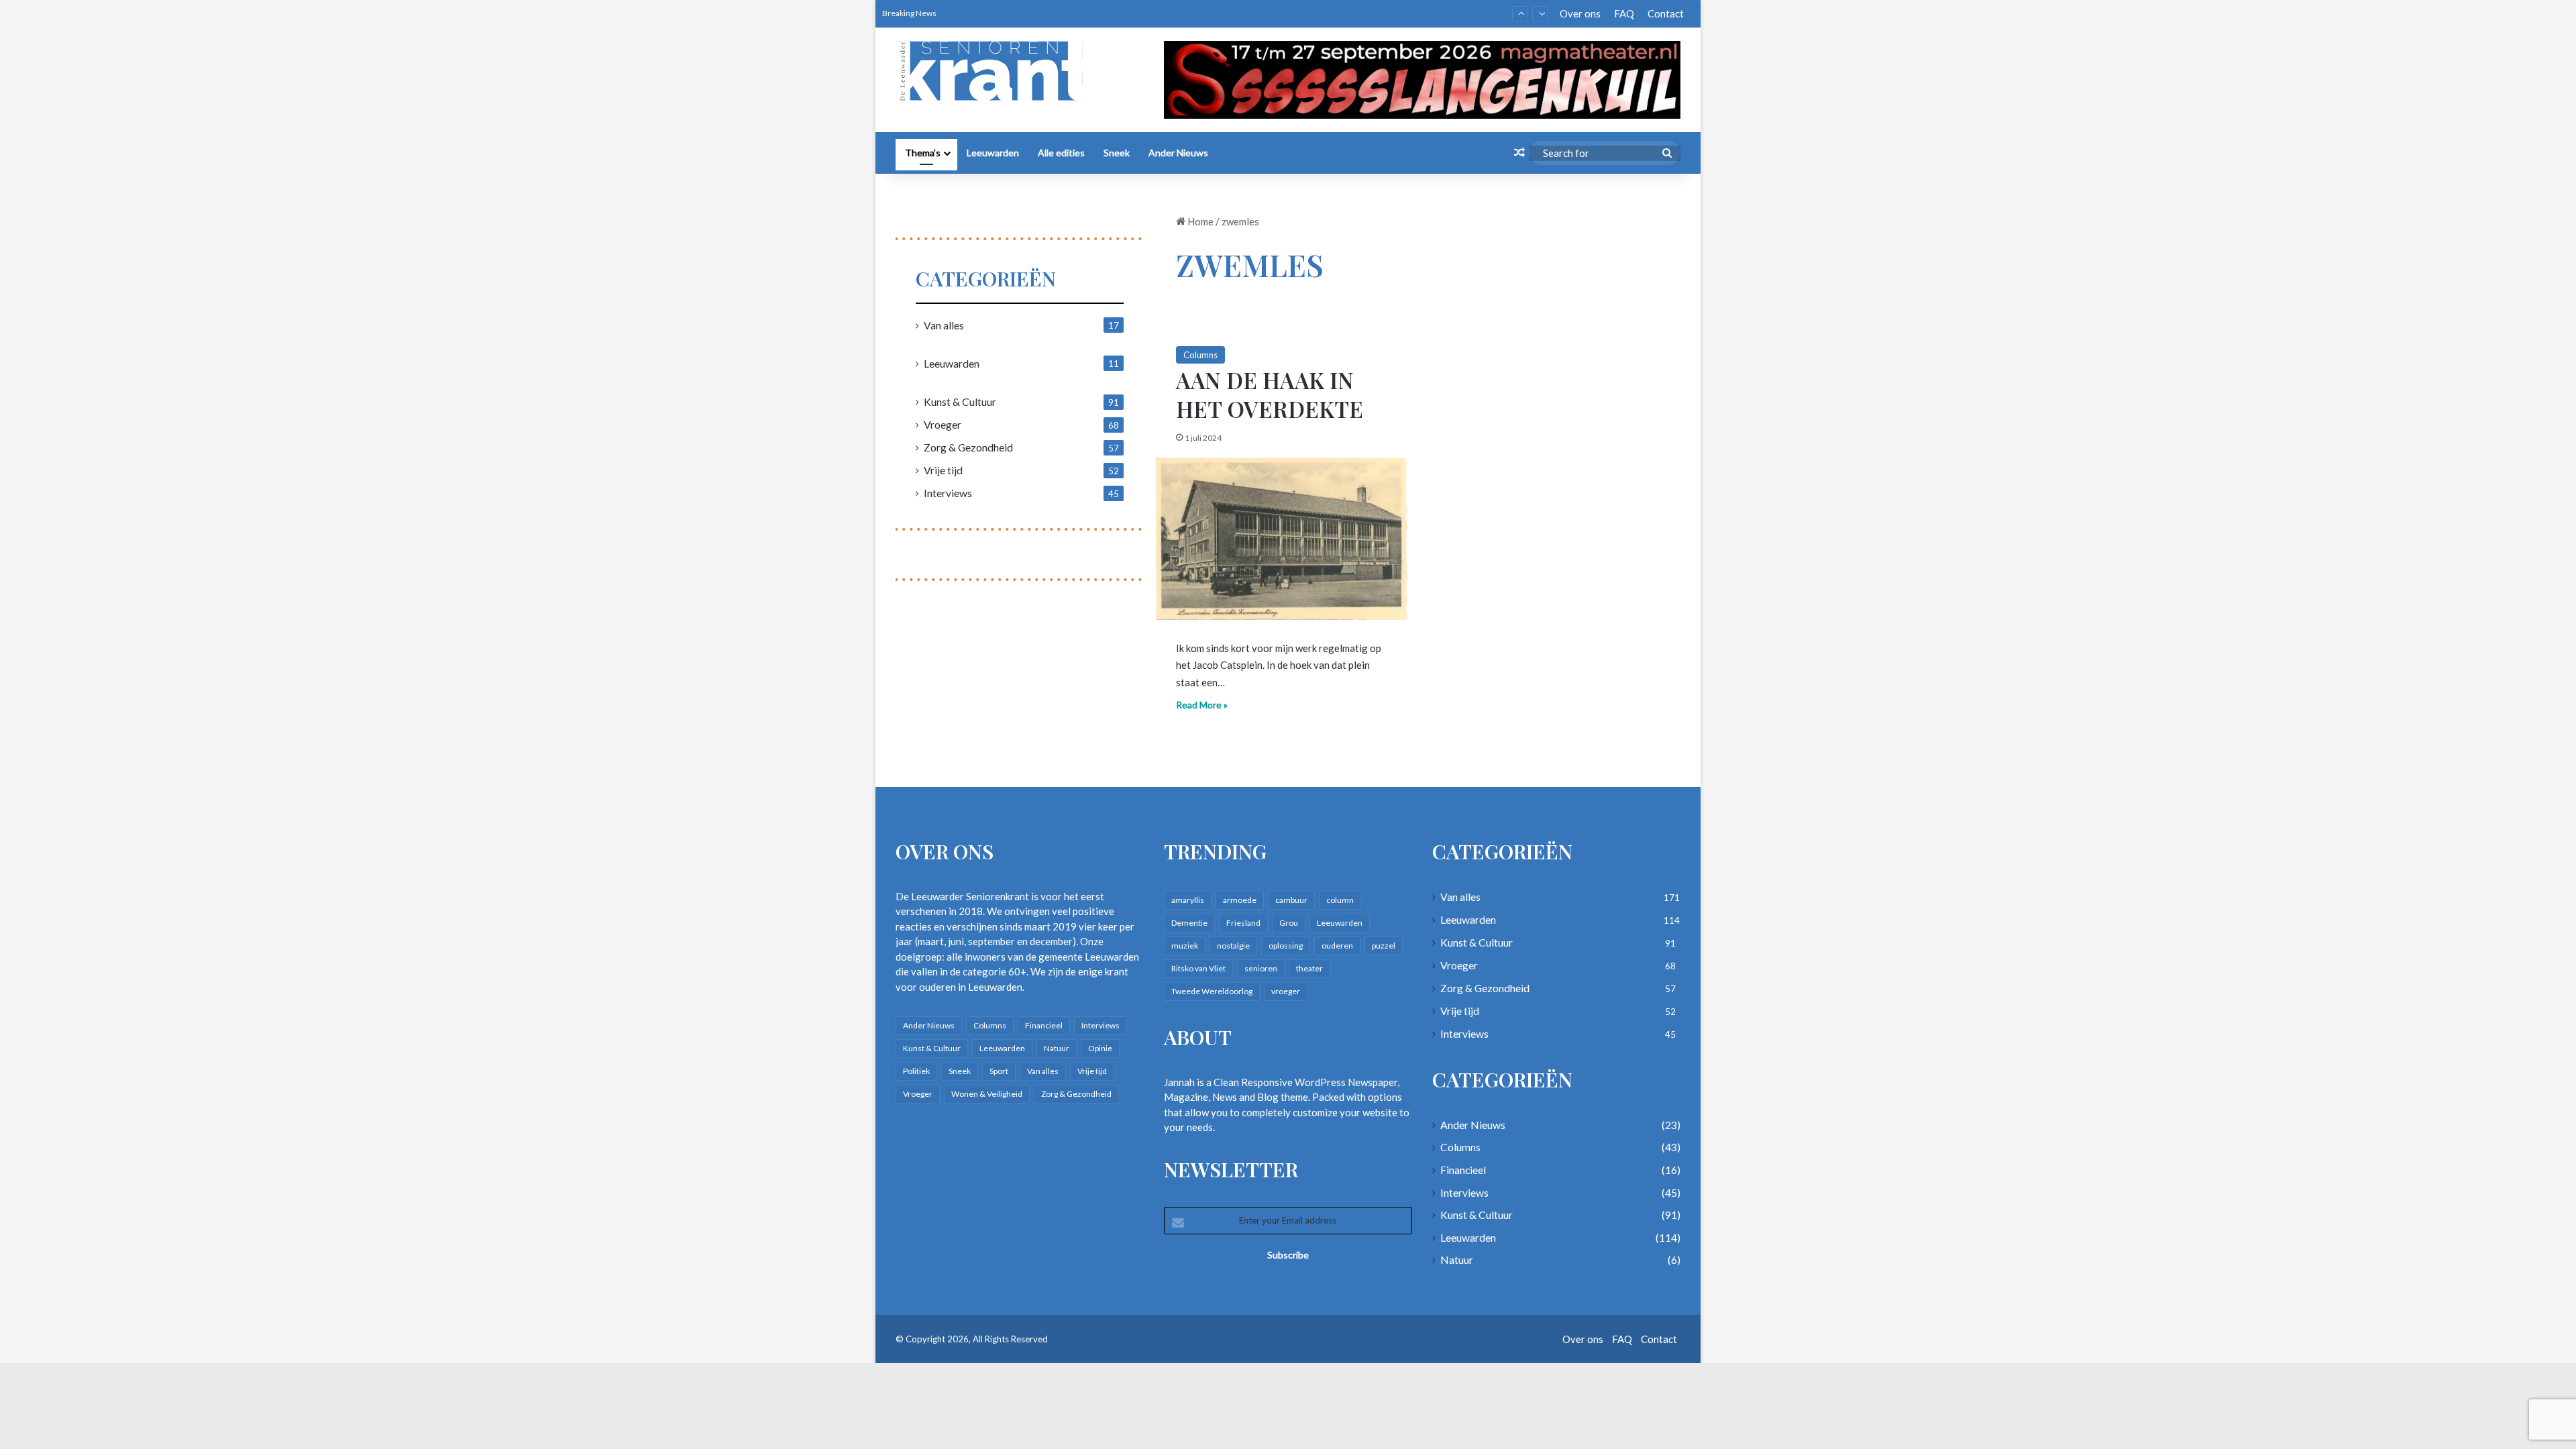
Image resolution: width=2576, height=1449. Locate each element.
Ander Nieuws (1178, 153)
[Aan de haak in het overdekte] (1282, 539)
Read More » (1202, 705)
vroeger (1286, 991)
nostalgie (1233, 946)
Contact (1666, 13)
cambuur (1291, 900)
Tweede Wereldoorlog (1212, 991)
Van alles (944, 325)
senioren (1261, 968)
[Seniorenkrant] (995, 71)
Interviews (948, 493)
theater (1309, 968)
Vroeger (943, 424)
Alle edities (1061, 153)
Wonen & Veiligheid (987, 1094)
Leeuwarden (993, 153)
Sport (999, 1071)
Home (1199, 221)
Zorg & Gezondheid (968, 447)
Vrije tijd (943, 470)
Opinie (1100, 1048)
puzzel (1384, 946)
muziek (1185, 946)
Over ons (1580, 13)
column (1340, 900)
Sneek (1117, 153)
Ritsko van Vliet (1198, 968)
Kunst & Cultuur (960, 401)
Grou (1289, 923)
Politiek (916, 1071)
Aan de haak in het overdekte (1270, 394)
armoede (1240, 900)
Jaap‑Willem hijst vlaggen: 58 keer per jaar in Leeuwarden (1077, 13)
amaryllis (1188, 900)
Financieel (1044, 1025)
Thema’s (923, 153)
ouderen (1337, 946)
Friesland (1243, 923)
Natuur (1057, 1048)
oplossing (1286, 946)
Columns (1200, 355)
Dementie (1189, 923)
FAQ (1624, 13)
